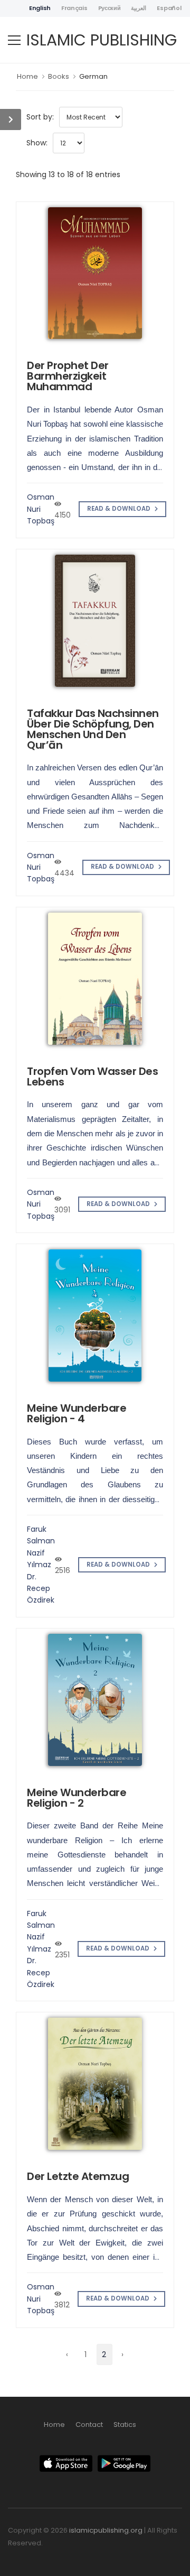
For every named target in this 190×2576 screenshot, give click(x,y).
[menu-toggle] (14, 40)
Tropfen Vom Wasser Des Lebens (92, 1077)
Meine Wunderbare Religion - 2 (77, 1798)
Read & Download (120, 509)
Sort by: (40, 117)
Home (27, 76)
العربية (139, 8)
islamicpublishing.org (106, 2530)
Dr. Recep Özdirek (41, 1589)
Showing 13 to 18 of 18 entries (68, 174)
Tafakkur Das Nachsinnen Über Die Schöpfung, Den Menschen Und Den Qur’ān (93, 729)
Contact (89, 2425)
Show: (37, 143)
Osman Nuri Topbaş (41, 509)
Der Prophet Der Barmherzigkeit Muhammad (68, 376)
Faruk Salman (41, 1535)
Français (74, 8)
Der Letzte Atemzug (78, 2176)
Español (169, 8)
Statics (125, 2425)
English (40, 8)
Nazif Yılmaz (39, 1559)
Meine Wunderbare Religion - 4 (77, 1413)
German (93, 76)
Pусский (110, 8)
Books (59, 76)
